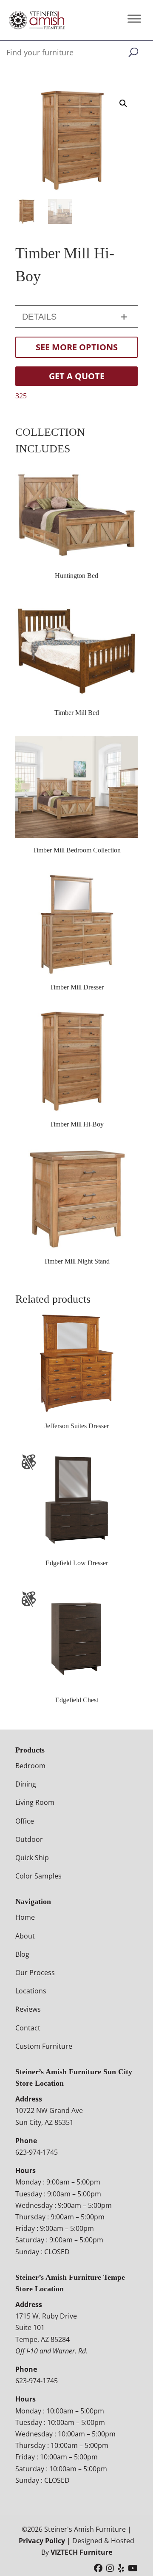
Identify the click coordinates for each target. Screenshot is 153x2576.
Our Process (35, 1973)
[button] (123, 103)
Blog (22, 1954)
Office (25, 1821)
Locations (31, 1991)
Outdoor (29, 1839)
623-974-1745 (37, 2152)
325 (21, 396)
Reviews (28, 2009)
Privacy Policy (42, 2541)
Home (25, 1917)
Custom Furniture (44, 2046)
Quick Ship (32, 1858)
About (25, 1936)
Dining (26, 1784)
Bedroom (30, 1766)
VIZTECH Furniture (81, 2552)
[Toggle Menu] (134, 19)
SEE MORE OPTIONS (77, 347)
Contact (28, 2028)
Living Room (35, 1802)
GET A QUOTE (77, 376)
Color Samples (38, 1876)
